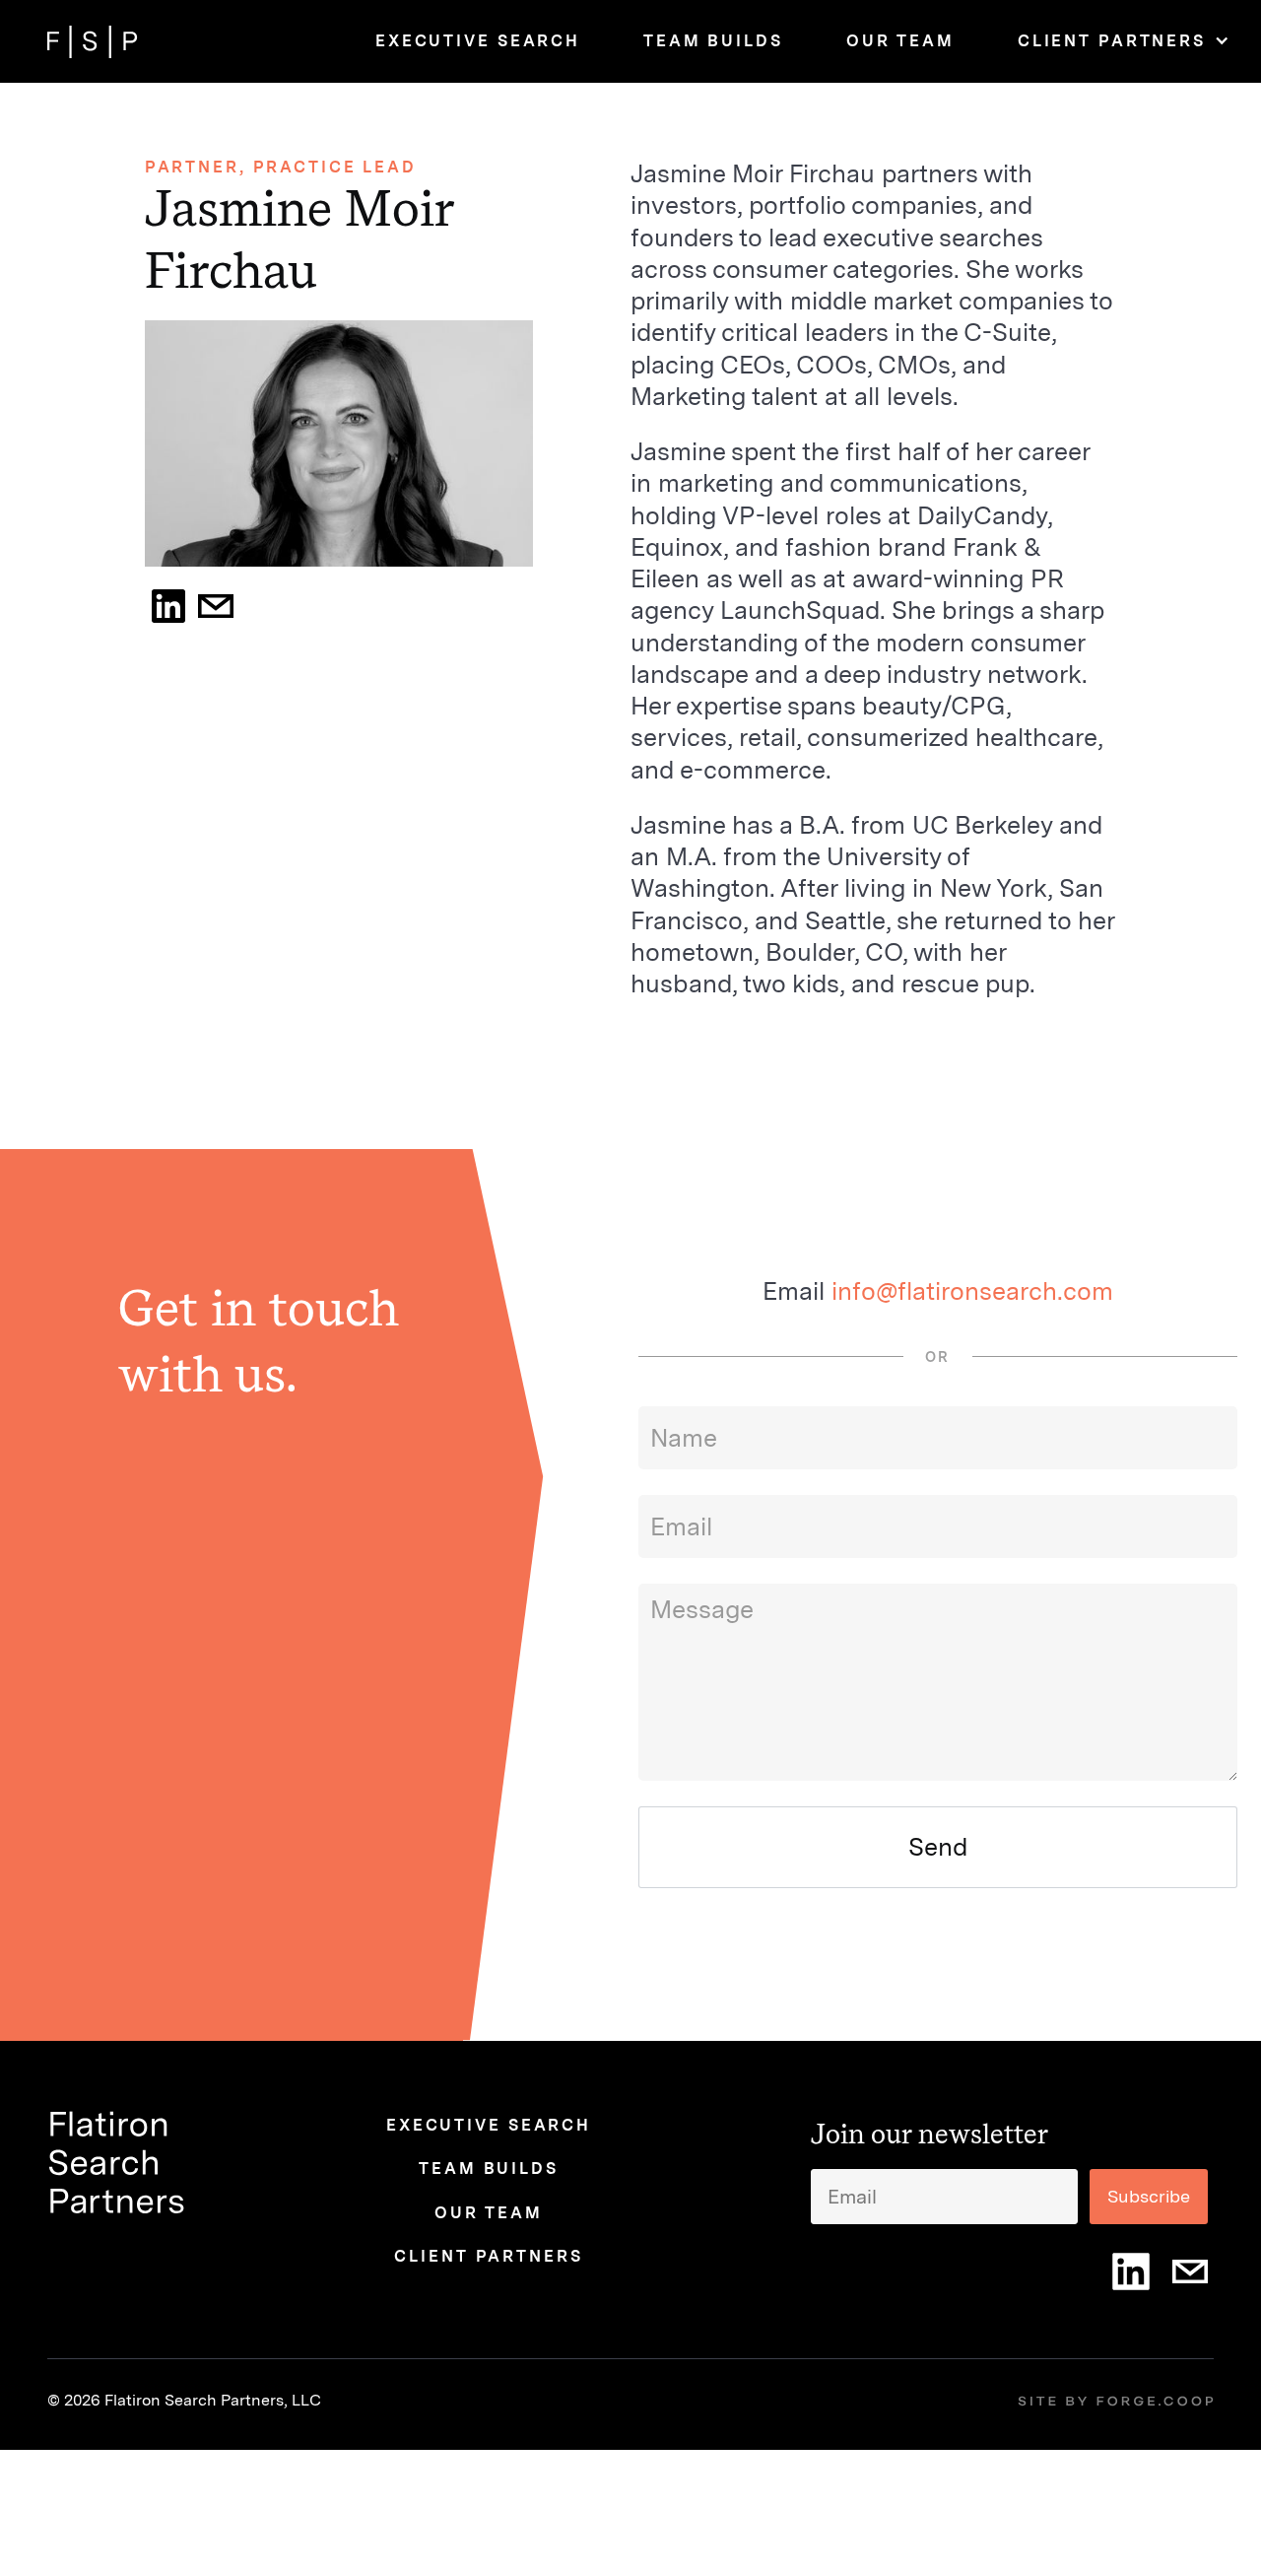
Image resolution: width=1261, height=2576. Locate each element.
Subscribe (1149, 2196)
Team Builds (713, 41)
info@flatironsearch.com (972, 1291)
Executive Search (478, 41)
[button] (1112, 41)
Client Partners (1112, 41)
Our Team (900, 41)
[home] (93, 42)
